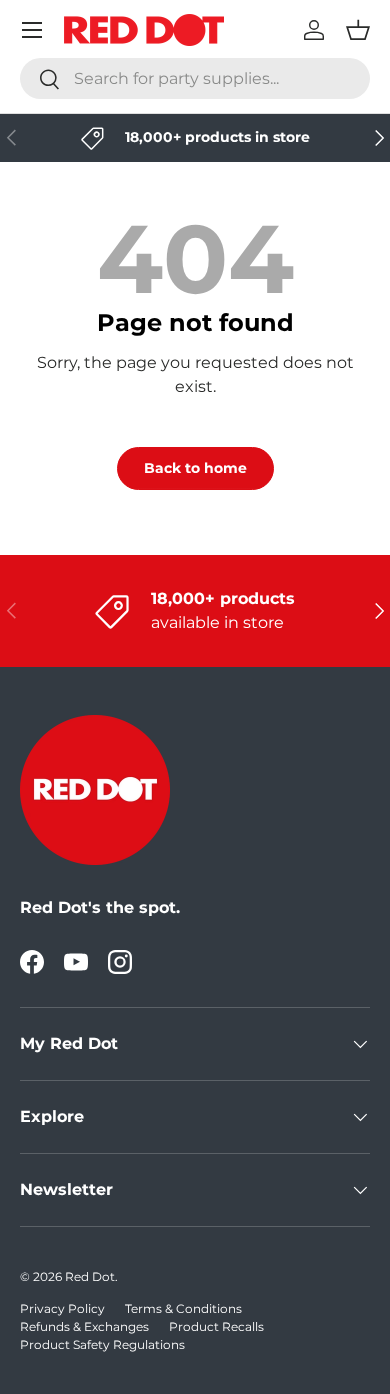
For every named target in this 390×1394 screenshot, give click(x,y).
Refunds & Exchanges (84, 1326)
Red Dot (90, 1276)
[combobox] (195, 78)
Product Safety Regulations (102, 1344)
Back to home (195, 468)
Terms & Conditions (183, 1308)
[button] (358, 30)
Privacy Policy (62, 1308)
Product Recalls (216, 1326)
